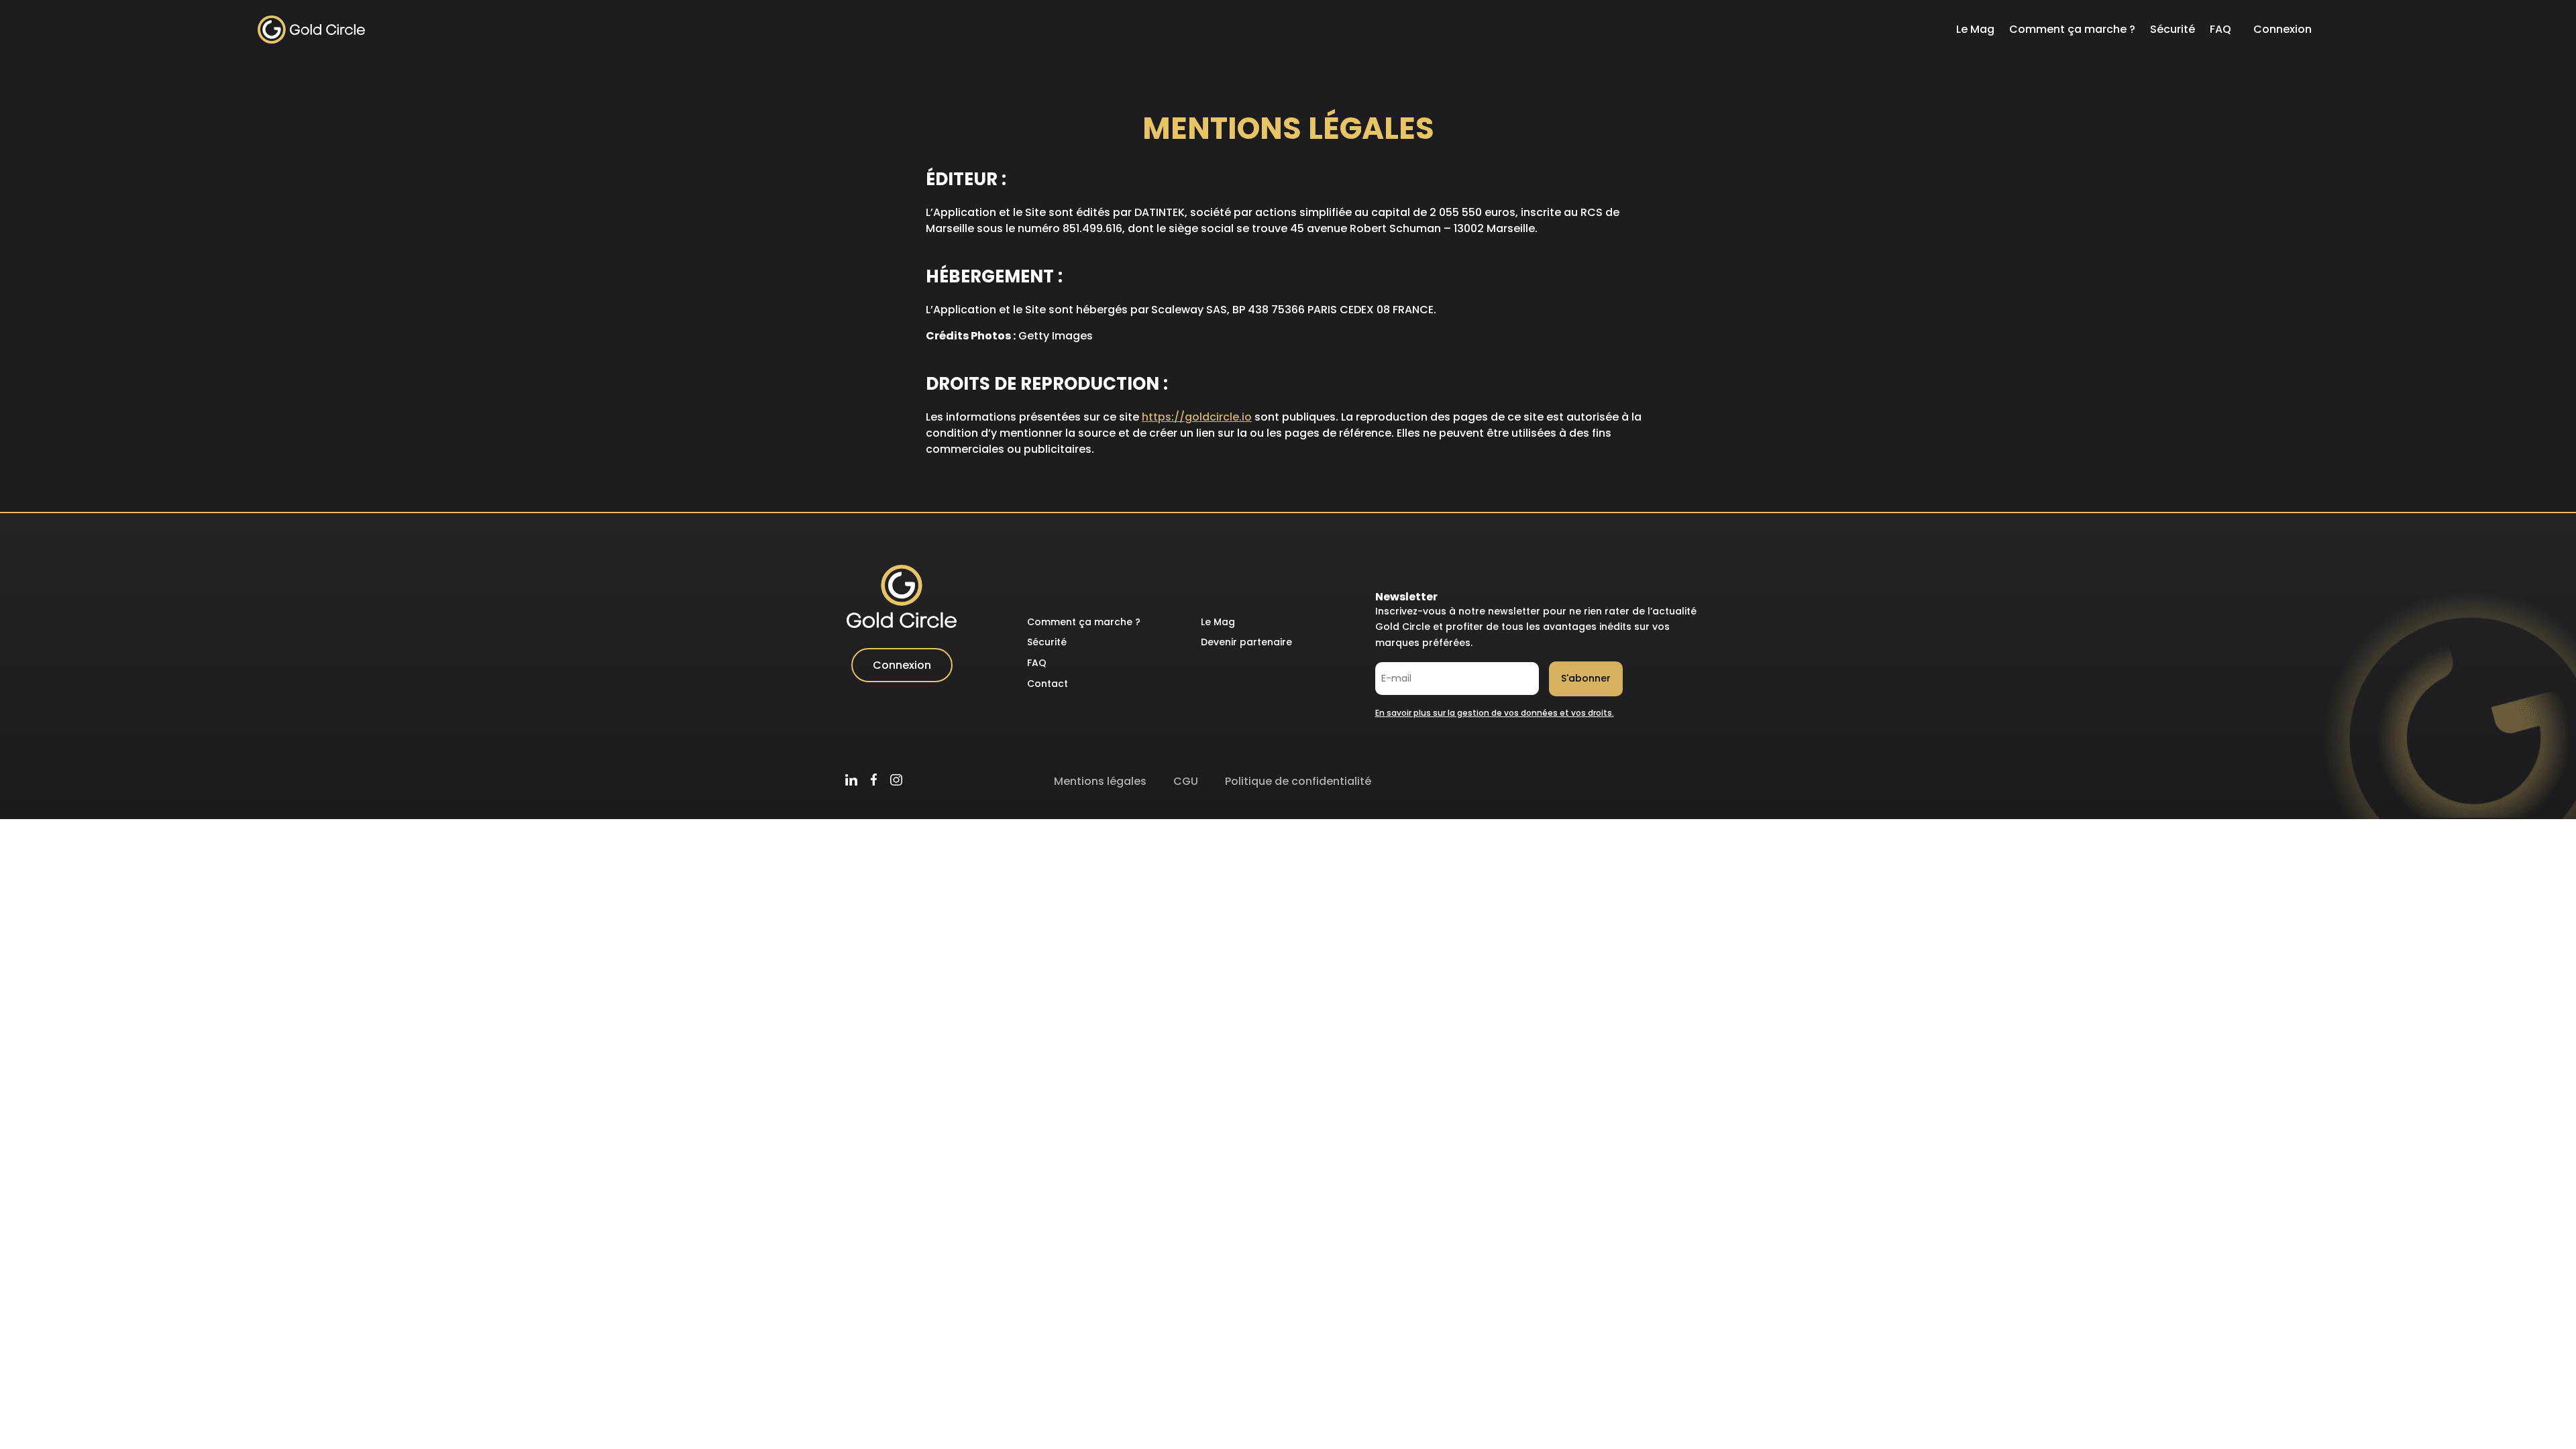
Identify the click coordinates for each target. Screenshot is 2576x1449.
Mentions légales (1100, 781)
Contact (1048, 684)
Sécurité (2172, 29)
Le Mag (1975, 29)
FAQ (2220, 29)
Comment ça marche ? (2072, 29)
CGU (1186, 781)
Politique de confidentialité (1298, 781)
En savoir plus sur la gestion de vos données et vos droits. (1495, 713)
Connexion (2283, 29)
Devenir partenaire (1246, 642)
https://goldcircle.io (1197, 417)
